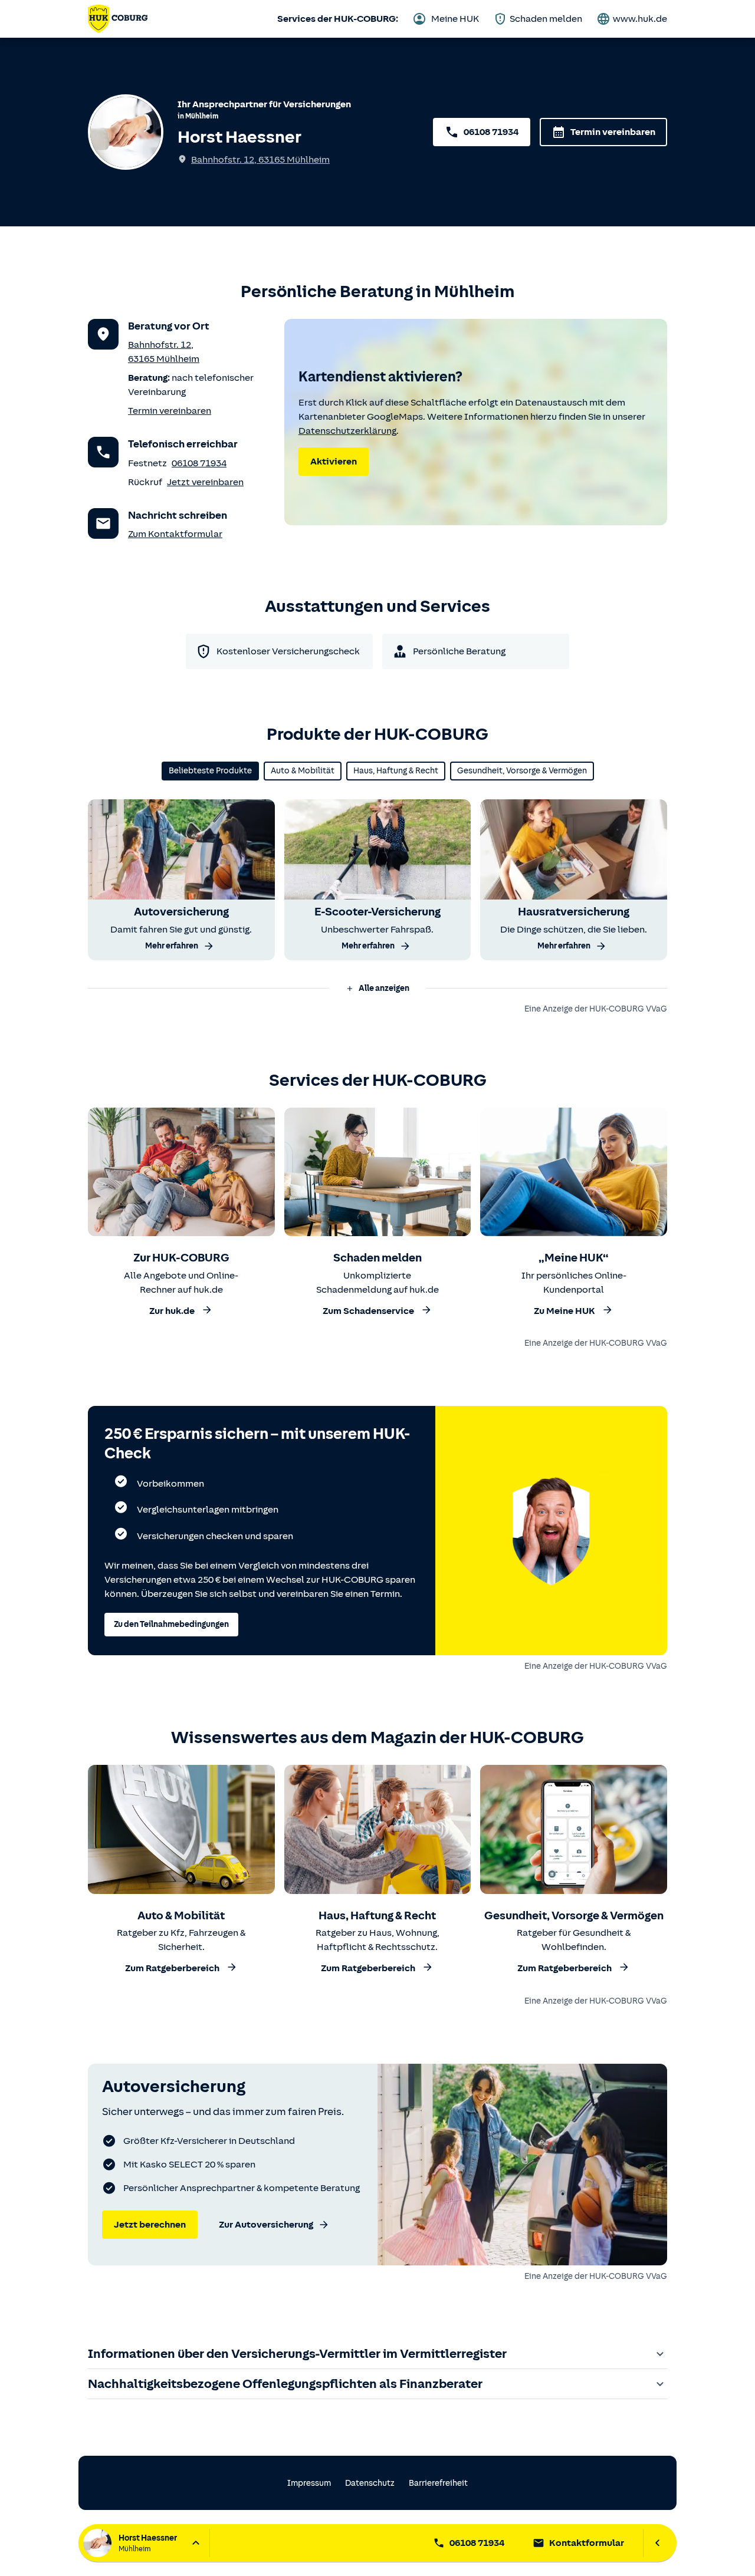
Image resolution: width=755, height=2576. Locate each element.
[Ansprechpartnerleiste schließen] (657, 2543)
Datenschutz (370, 2483)
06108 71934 (491, 132)
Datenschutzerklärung (347, 431)
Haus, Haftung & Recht (396, 771)
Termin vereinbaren (613, 132)
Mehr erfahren (172, 946)
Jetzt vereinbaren (205, 482)
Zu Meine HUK (564, 1311)
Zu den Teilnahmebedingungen (171, 1624)
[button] (377, 989)
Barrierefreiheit (438, 2483)
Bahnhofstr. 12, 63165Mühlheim (260, 160)
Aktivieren (334, 462)
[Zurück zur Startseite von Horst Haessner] (118, 19)
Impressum (309, 2483)
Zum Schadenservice (368, 1311)
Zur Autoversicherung (266, 2225)
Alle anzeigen (384, 988)
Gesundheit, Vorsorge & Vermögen (522, 771)
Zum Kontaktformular (175, 534)
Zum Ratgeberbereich (172, 1969)
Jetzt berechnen (150, 2225)
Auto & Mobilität (303, 771)
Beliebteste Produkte (210, 771)
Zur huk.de (172, 1311)
